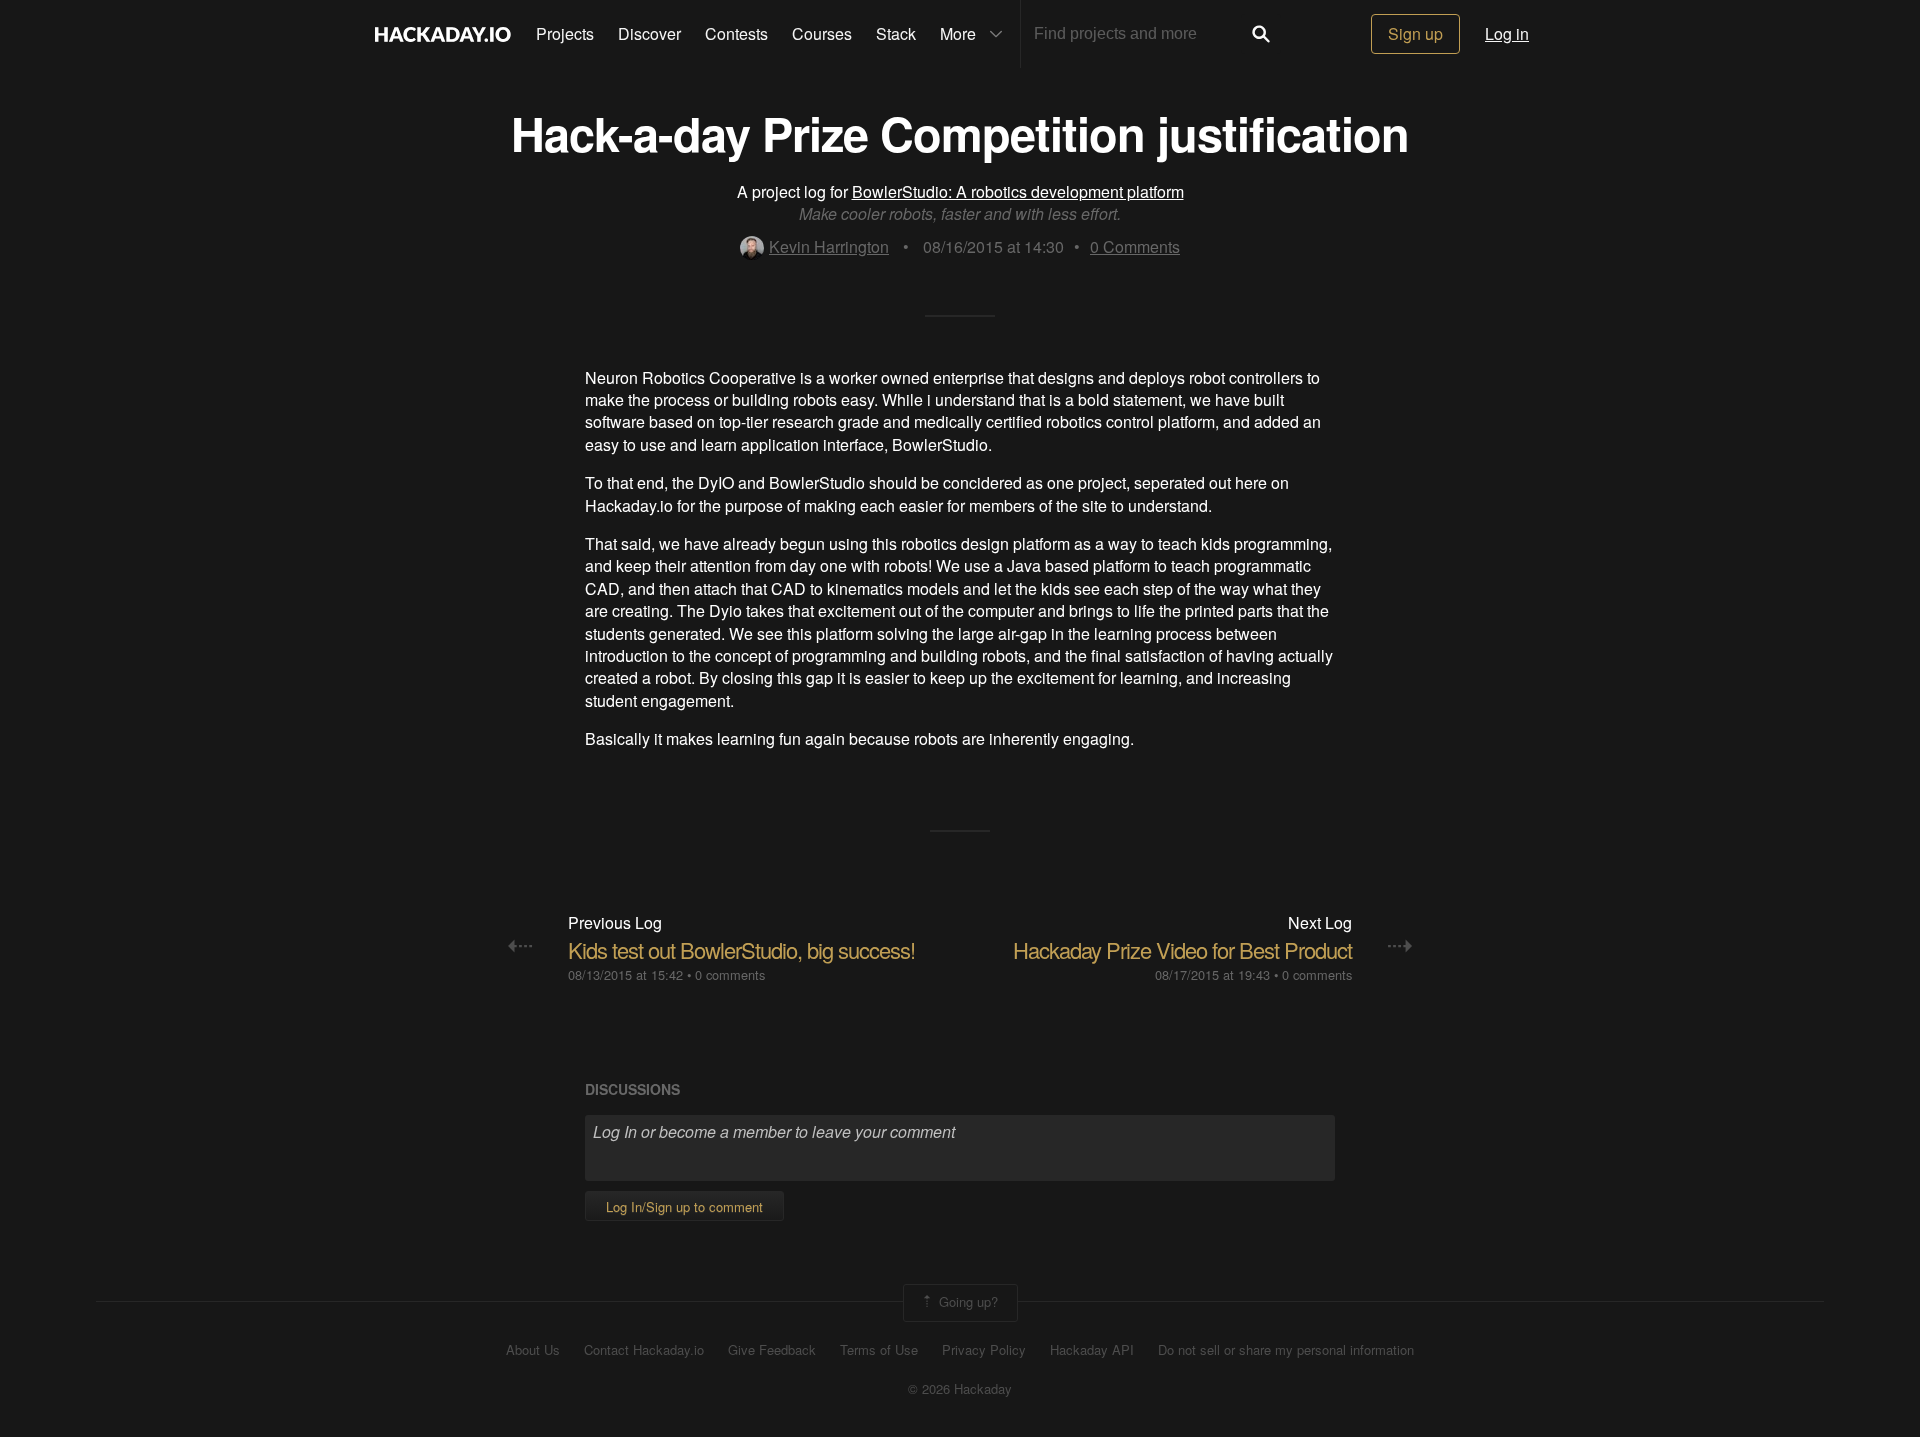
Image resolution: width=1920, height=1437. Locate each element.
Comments (1135, 246)
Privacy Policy (984, 1350)
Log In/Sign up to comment (684, 1206)
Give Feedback (772, 1350)
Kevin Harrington (829, 246)
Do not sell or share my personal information (1286, 1350)
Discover (649, 33)
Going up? (966, 1301)
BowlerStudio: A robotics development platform (1018, 191)
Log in (1507, 33)
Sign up (1415, 33)
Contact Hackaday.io (644, 1350)
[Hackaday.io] (443, 34)
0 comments (730, 974)
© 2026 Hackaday (960, 1389)
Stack (896, 33)
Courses (822, 33)
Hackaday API (1092, 1350)
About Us (533, 1350)
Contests (736, 33)
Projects (565, 33)
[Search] (1261, 34)
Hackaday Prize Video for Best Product (1182, 949)
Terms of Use (879, 1350)
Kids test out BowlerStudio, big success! (741, 949)
